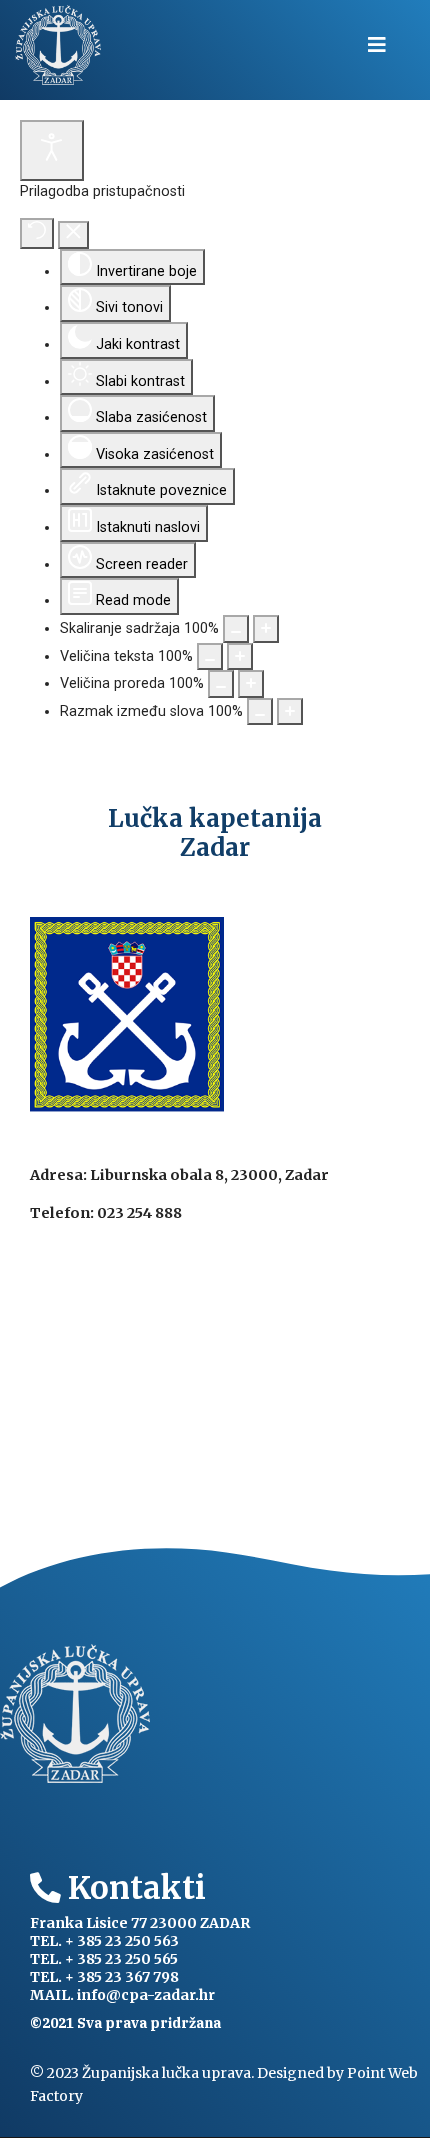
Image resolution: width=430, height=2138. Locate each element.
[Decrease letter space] (260, 712)
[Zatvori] (73, 235)
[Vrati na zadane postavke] (37, 233)
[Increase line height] (251, 684)
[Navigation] (377, 45)
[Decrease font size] (210, 657)
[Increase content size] (266, 629)
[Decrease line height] (221, 684)
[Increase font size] (240, 657)
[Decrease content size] (236, 629)
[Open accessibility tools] (52, 150)
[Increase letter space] (290, 712)
